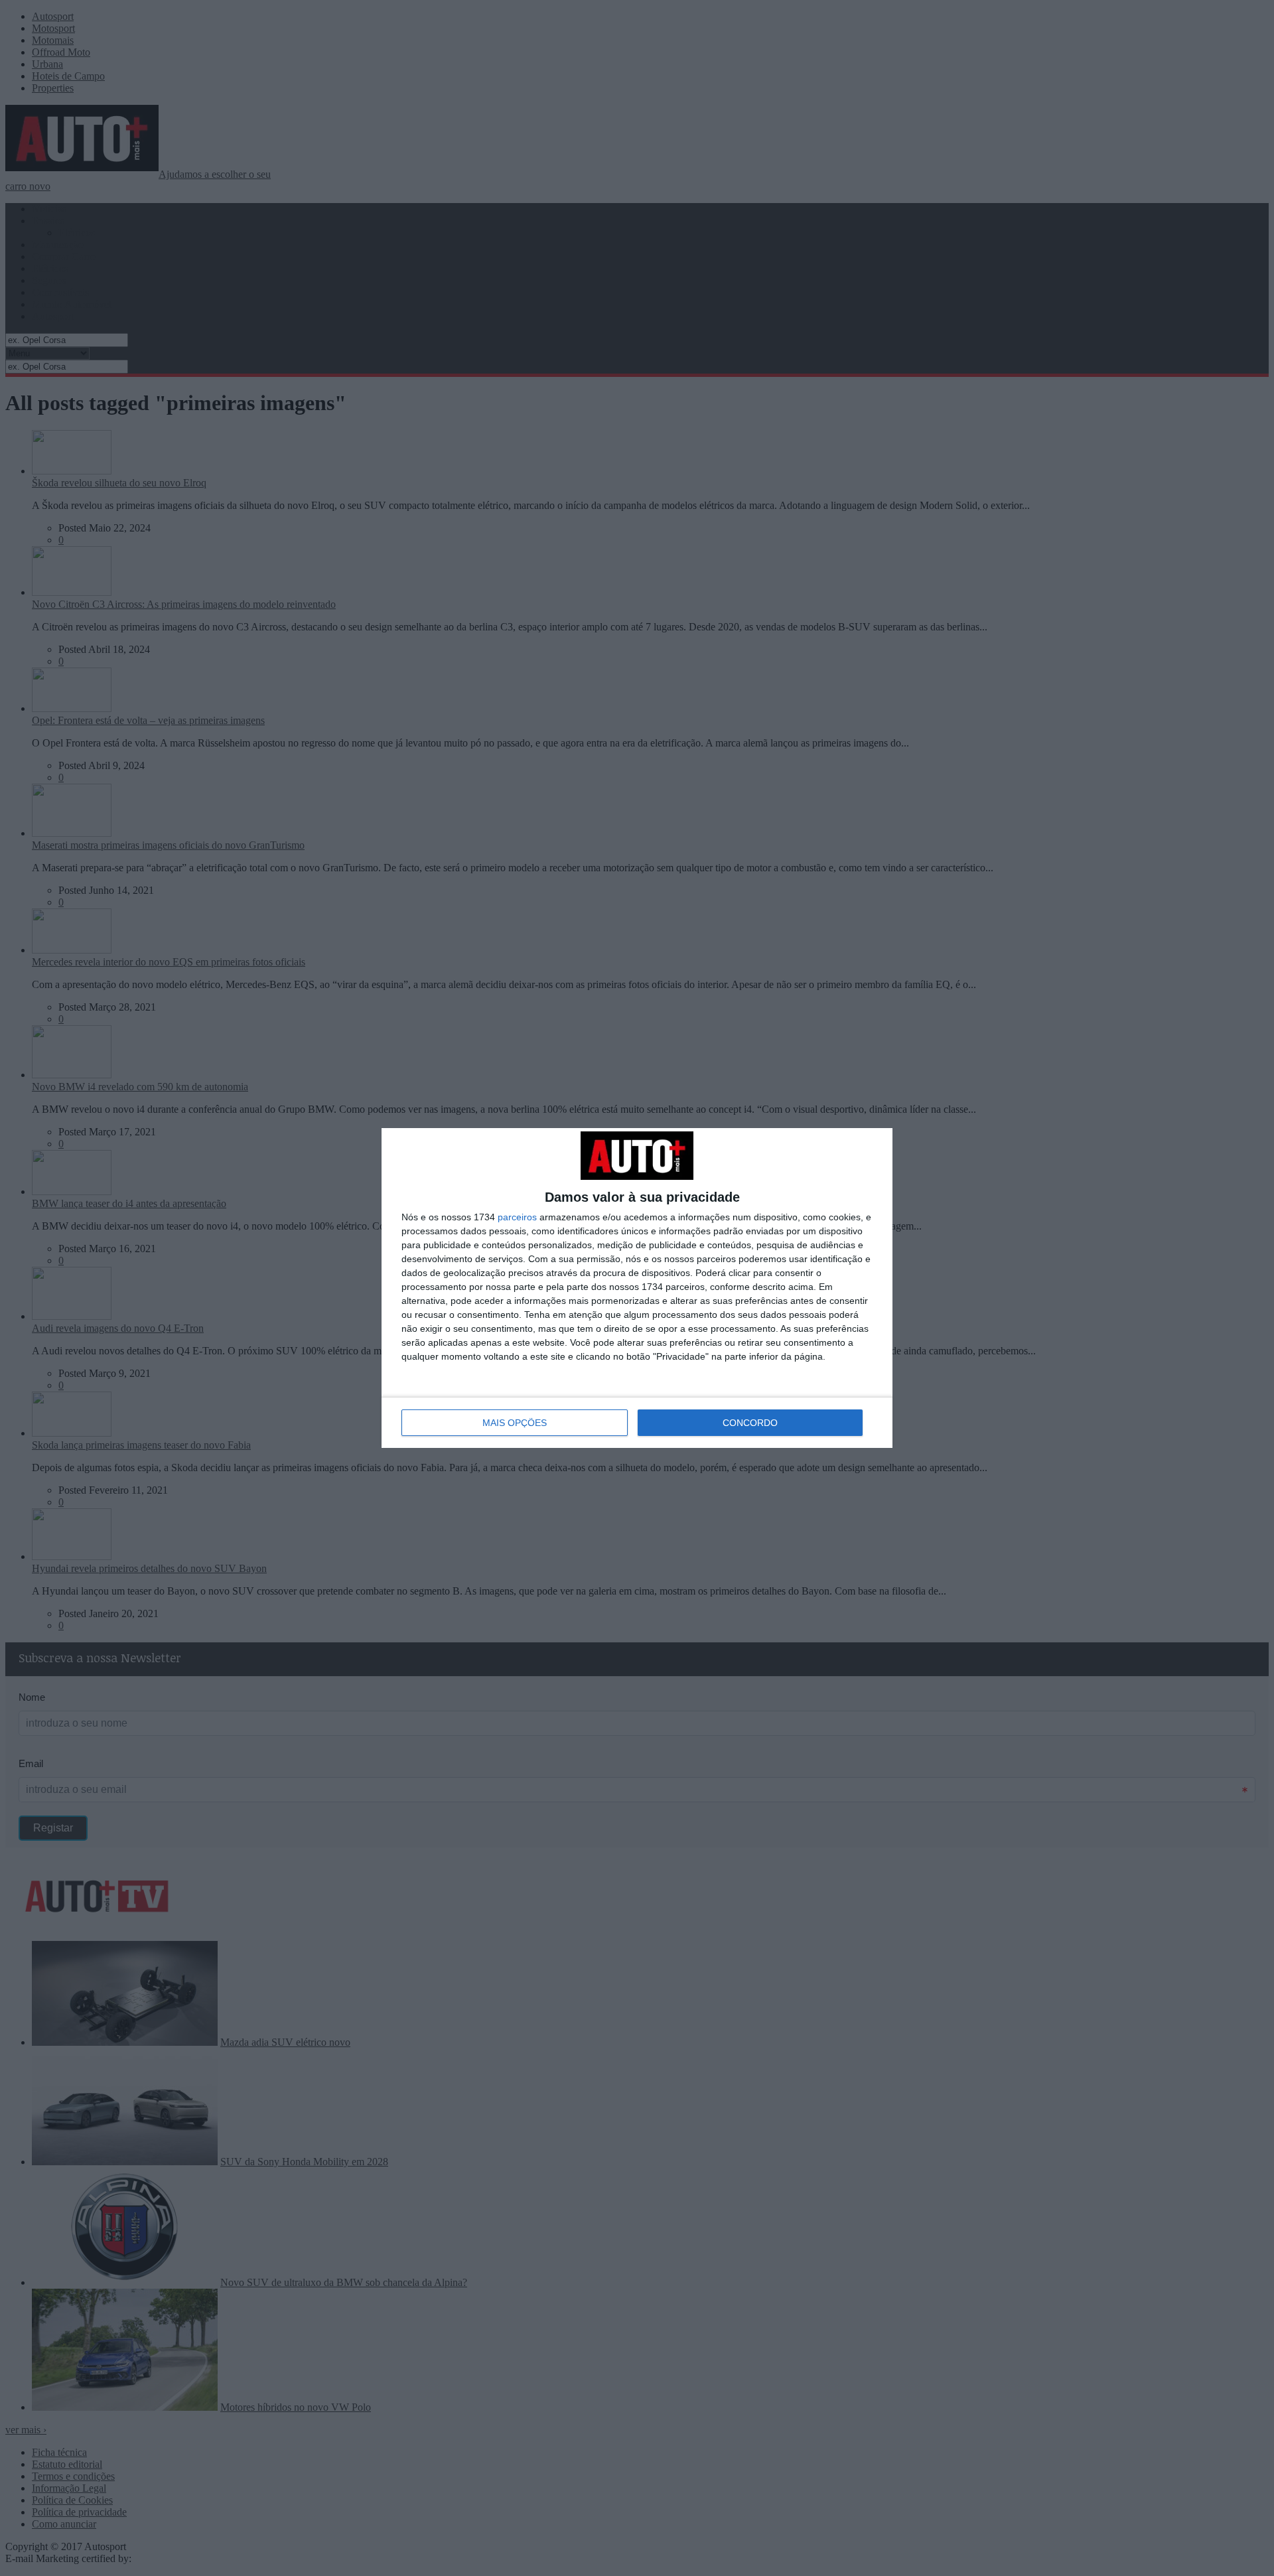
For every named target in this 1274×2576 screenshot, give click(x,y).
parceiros (517, 1217)
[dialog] (637, 1288)
